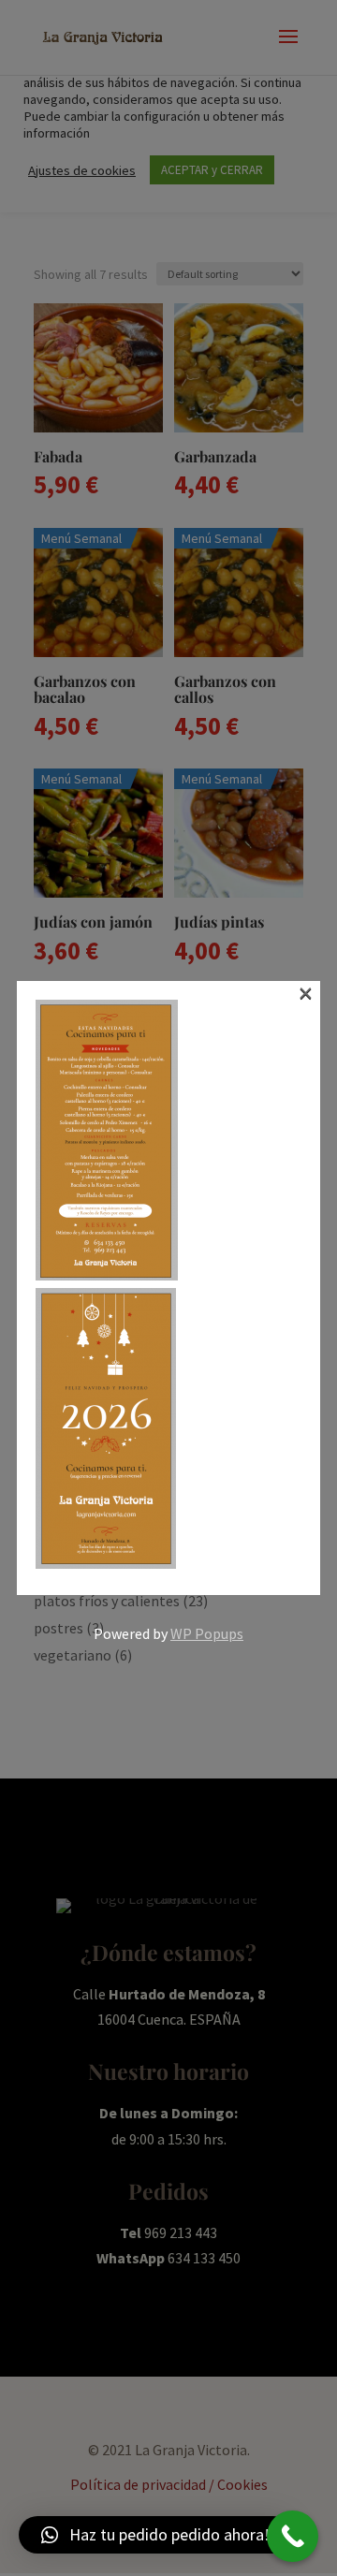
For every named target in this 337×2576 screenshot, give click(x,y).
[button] (155, 2535)
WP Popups (207, 1633)
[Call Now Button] (293, 2536)
